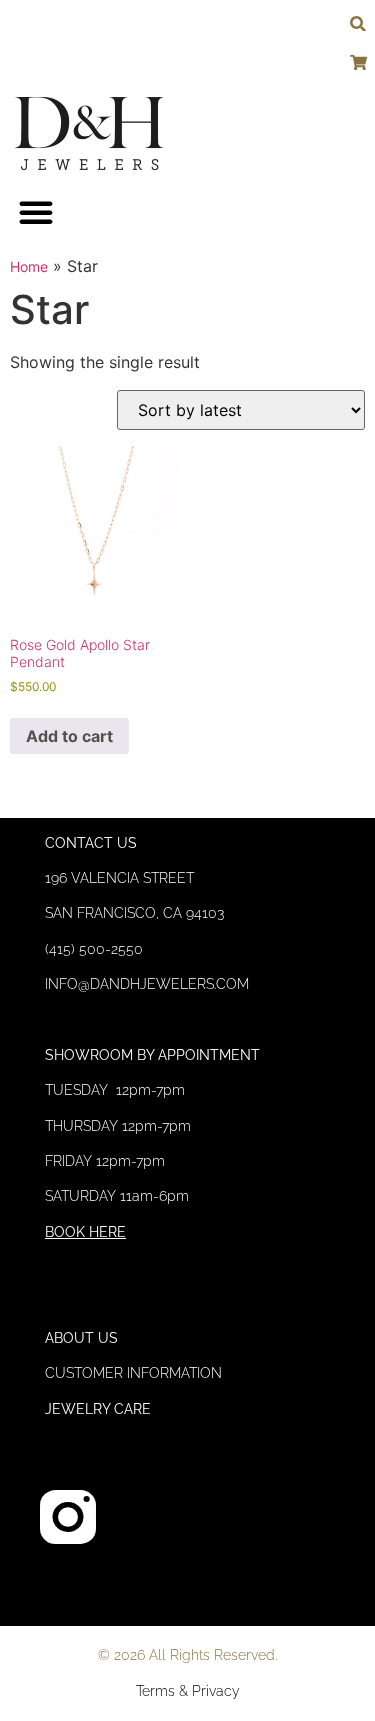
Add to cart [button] (69, 736)
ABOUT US (81, 1338)
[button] (36, 212)
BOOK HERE (85, 1232)
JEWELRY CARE (98, 1409)
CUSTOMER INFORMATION (133, 1373)
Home (29, 266)
